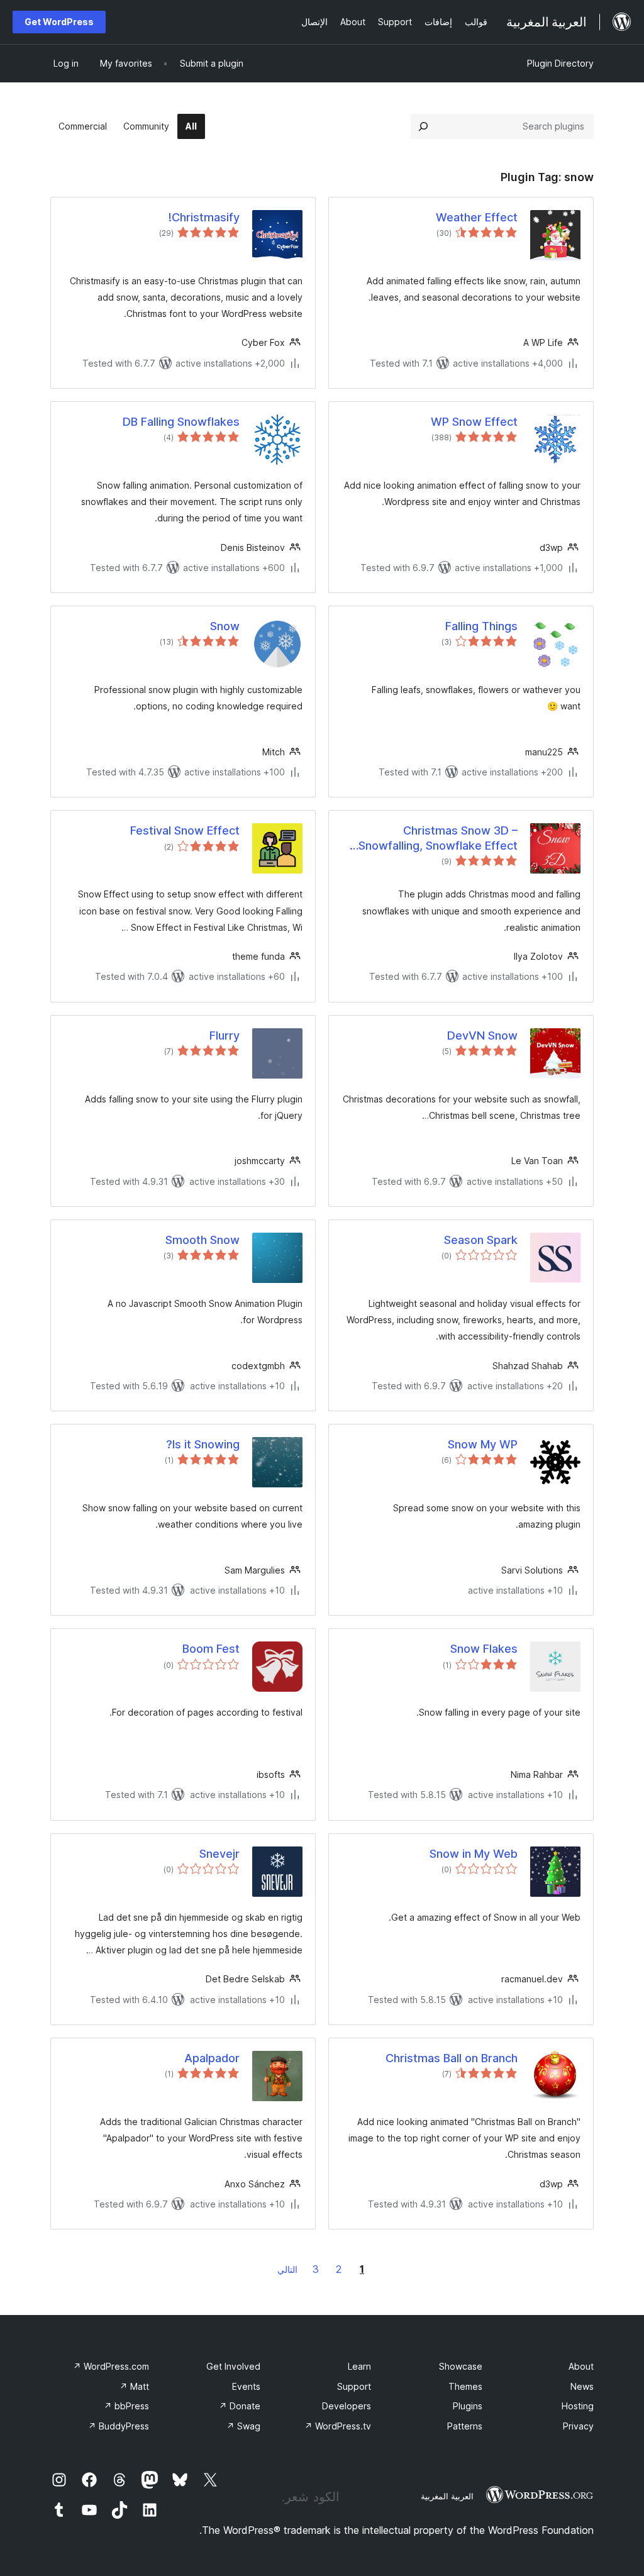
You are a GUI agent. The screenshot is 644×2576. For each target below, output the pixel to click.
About (581, 2366)
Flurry (225, 1035)
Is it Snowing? (203, 1444)
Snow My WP (483, 1444)
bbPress (126, 2406)
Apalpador (212, 2058)
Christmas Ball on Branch (452, 2058)
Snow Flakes (484, 1649)
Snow (225, 626)
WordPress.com (111, 2366)
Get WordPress (59, 22)
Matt (134, 2386)
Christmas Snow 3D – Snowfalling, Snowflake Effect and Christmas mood (438, 838)
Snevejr (219, 1854)
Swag (243, 2426)
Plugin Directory (560, 63)
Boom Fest (211, 1649)
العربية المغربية (447, 2496)
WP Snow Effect (474, 422)
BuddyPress (119, 2426)
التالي (287, 2269)
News (582, 2386)
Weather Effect (477, 217)
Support (354, 2386)
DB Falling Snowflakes (181, 422)
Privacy (578, 2426)
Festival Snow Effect (185, 830)
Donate (240, 2406)
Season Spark (481, 1240)
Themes (465, 2386)
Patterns (465, 2426)
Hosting (578, 2406)
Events (246, 2386)
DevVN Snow (482, 1035)
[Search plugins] (423, 126)
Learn (359, 2366)
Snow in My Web (474, 1854)
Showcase (461, 2366)
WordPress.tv (338, 2426)
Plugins (468, 2406)
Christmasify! (204, 217)
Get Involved (233, 2366)
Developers (347, 2406)
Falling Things (481, 626)
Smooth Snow (203, 1240)
